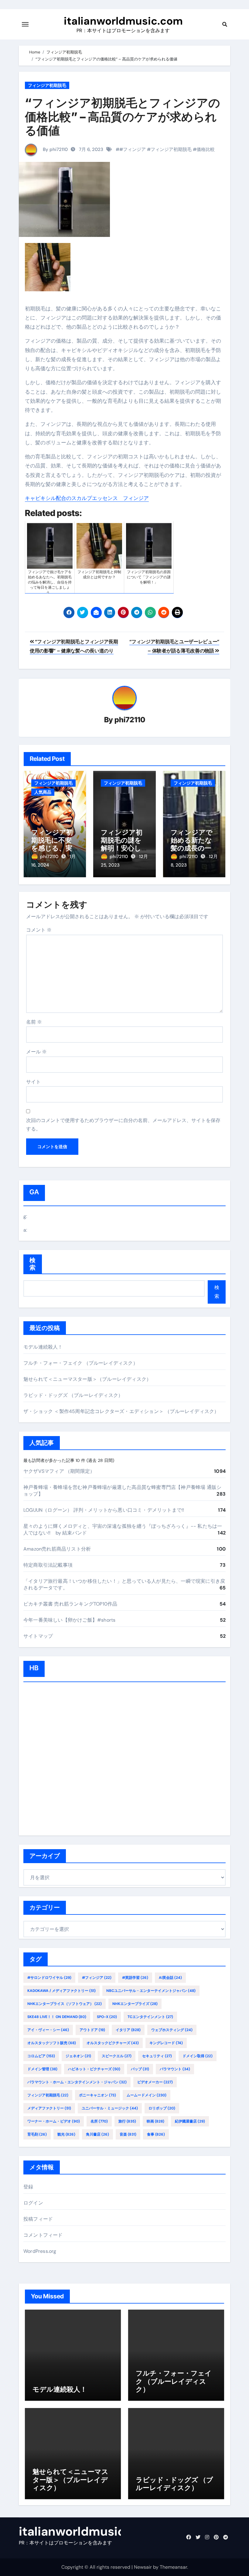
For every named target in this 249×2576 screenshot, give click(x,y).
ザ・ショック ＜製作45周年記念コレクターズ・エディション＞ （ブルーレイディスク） (121, 1411)
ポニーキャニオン (97, 2095)
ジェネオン (78, 2056)
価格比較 (206, 149)
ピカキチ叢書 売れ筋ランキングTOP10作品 (70, 1604)
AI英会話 (170, 1978)
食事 (156, 2134)
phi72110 (130, 720)
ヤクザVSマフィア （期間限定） (59, 1471)
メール (36, 1052)
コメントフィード (43, 2235)
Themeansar (173, 2567)
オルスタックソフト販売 (52, 2043)
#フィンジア (133, 149)
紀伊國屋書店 (190, 2121)
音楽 (128, 2134)
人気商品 (43, 792)
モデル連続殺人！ (43, 1347)
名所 (99, 2121)
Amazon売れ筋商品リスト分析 (57, 1549)
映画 (155, 2121)
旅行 (127, 2121)
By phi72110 (55, 149)
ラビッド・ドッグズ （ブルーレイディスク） (73, 1395)
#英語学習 (135, 1978)
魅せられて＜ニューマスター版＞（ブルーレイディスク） (87, 1379)
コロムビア (41, 2056)
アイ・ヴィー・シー (48, 2030)
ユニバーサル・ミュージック (110, 2108)
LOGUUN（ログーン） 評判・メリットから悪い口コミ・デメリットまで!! (104, 1510)
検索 (33, 1264)
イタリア (128, 2030)
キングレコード (166, 2043)
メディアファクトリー (49, 2108)
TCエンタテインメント (150, 2017)
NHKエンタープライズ (135, 2004)
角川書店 (97, 2134)
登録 (28, 2187)
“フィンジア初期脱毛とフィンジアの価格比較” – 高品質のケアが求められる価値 (123, 116)
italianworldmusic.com (123, 21)
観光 (66, 2134)
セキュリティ (157, 2056)
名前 (34, 1022)
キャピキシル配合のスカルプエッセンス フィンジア (87, 498)
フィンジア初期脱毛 (47, 85)
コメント (39, 930)
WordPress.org (40, 2251)
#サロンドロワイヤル (49, 1978)
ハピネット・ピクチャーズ (94, 2069)
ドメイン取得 (198, 2056)
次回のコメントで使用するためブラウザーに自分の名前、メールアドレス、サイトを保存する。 (123, 1125)
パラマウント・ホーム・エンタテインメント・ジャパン (77, 2082)
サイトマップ (38, 1636)
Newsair (143, 2567)
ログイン (33, 2203)
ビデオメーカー (155, 2082)
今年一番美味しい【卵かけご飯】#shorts (69, 1620)
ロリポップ (162, 2108)
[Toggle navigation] (25, 24)
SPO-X (107, 2017)
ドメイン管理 (42, 2069)
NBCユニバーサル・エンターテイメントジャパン (151, 1991)
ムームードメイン (147, 2095)
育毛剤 (37, 2134)
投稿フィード (38, 2219)
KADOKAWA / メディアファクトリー (61, 1991)
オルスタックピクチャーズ (113, 2043)
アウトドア (92, 2030)
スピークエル (117, 2056)
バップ (140, 2069)
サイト (33, 1082)
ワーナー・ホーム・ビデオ (54, 2121)
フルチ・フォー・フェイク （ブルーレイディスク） (81, 1363)
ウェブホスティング (172, 2030)
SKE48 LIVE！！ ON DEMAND (57, 2017)
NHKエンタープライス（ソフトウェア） (65, 2004)
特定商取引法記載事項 (48, 1565)
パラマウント (175, 2069)
